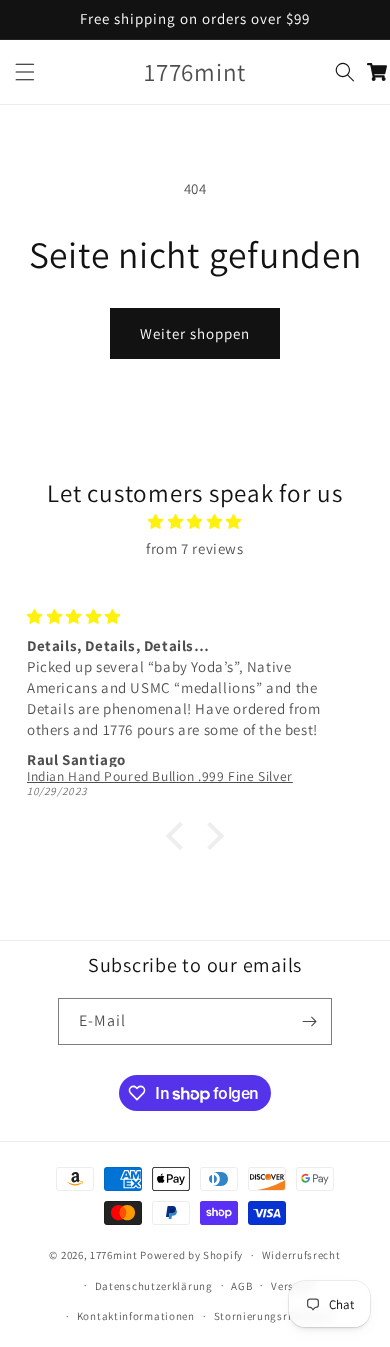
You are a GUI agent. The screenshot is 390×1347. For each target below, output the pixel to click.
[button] (25, 72)
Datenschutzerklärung (154, 1286)
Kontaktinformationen (136, 1316)
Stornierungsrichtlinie (273, 1316)
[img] (195, 521)
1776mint (115, 1255)
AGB (241, 1286)
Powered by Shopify (191, 1255)
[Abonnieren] (309, 1021)
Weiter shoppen (195, 333)
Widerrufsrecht (301, 1255)
